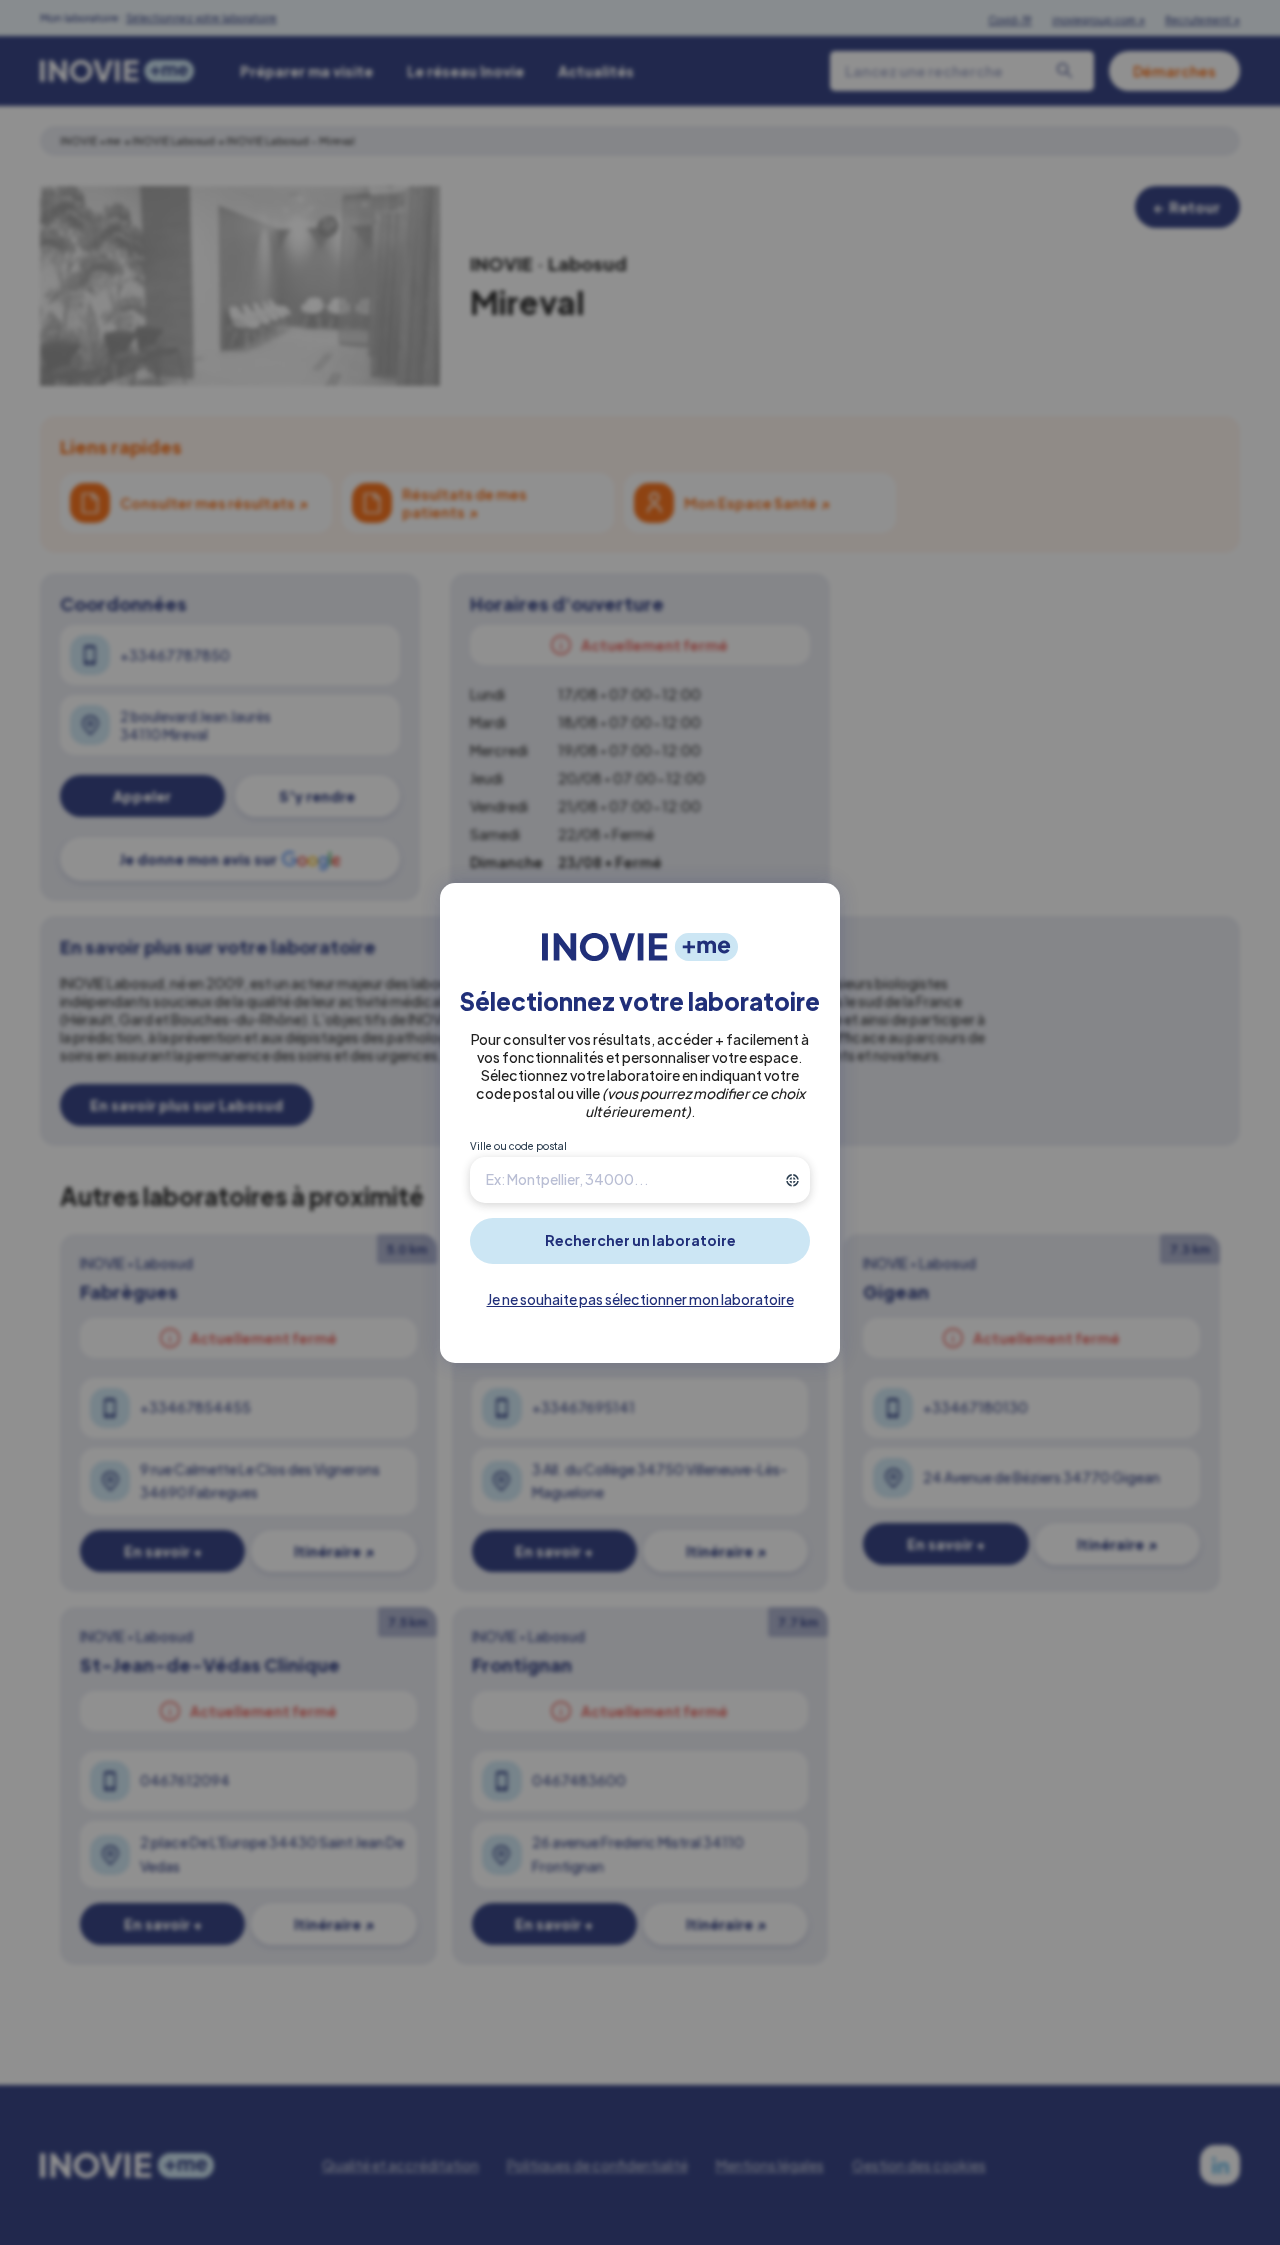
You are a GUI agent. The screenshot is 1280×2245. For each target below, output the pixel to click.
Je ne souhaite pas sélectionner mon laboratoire (640, 1299)
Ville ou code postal (518, 1146)
